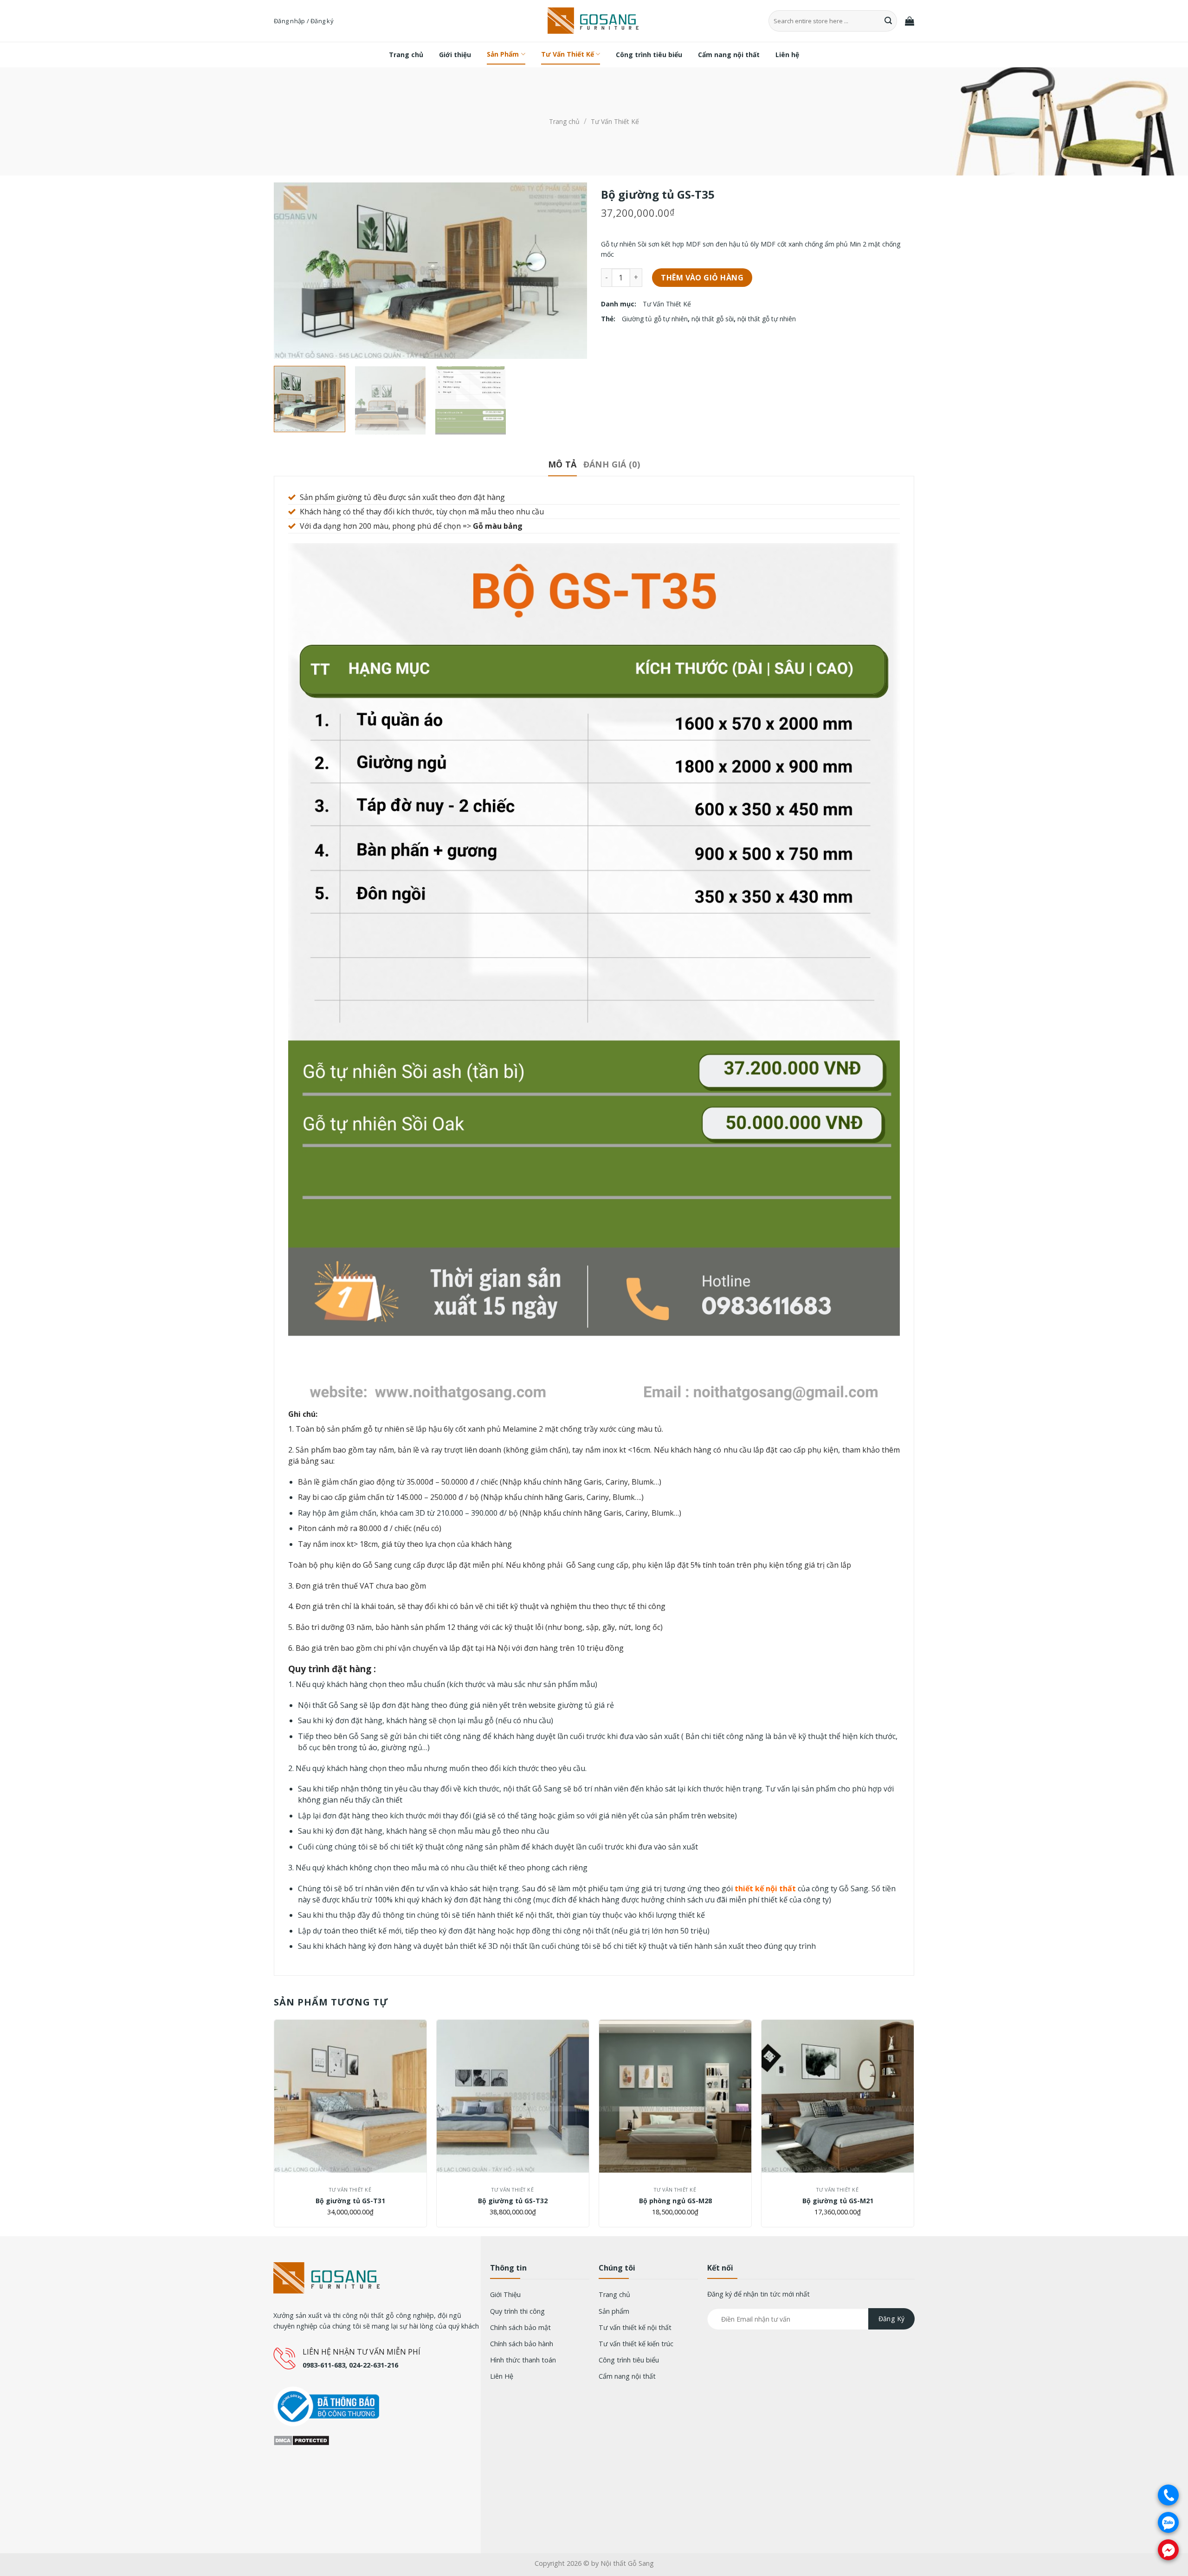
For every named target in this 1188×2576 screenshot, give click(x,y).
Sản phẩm (614, 2311)
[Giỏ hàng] (910, 21)
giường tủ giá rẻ (586, 1705)
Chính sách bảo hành (522, 2344)
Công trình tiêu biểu (649, 55)
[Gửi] (889, 21)
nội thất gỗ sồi (713, 319)
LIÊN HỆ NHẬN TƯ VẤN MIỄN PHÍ (362, 2352)
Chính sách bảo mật (520, 2327)
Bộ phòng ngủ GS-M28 (675, 2201)
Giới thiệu (455, 55)
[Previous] (292, 271)
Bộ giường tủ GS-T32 (513, 2201)
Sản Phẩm (503, 54)
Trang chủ (406, 55)
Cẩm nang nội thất (729, 55)
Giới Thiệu (505, 2294)
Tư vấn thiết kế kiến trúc (636, 2344)
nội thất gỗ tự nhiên (767, 319)
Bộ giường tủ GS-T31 (350, 2201)
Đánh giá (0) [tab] (612, 464)
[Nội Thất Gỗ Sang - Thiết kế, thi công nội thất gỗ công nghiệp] (594, 21)
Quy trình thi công (517, 2311)
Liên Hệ (502, 2376)
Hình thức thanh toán (523, 2360)
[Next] (569, 271)
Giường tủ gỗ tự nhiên (655, 319)
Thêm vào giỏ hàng (702, 278)
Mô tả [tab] (562, 464)
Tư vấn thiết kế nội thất (635, 2327)
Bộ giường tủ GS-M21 (838, 2201)
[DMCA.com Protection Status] (301, 2440)
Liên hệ (787, 55)
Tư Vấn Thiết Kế (568, 54)
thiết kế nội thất (765, 1888)
